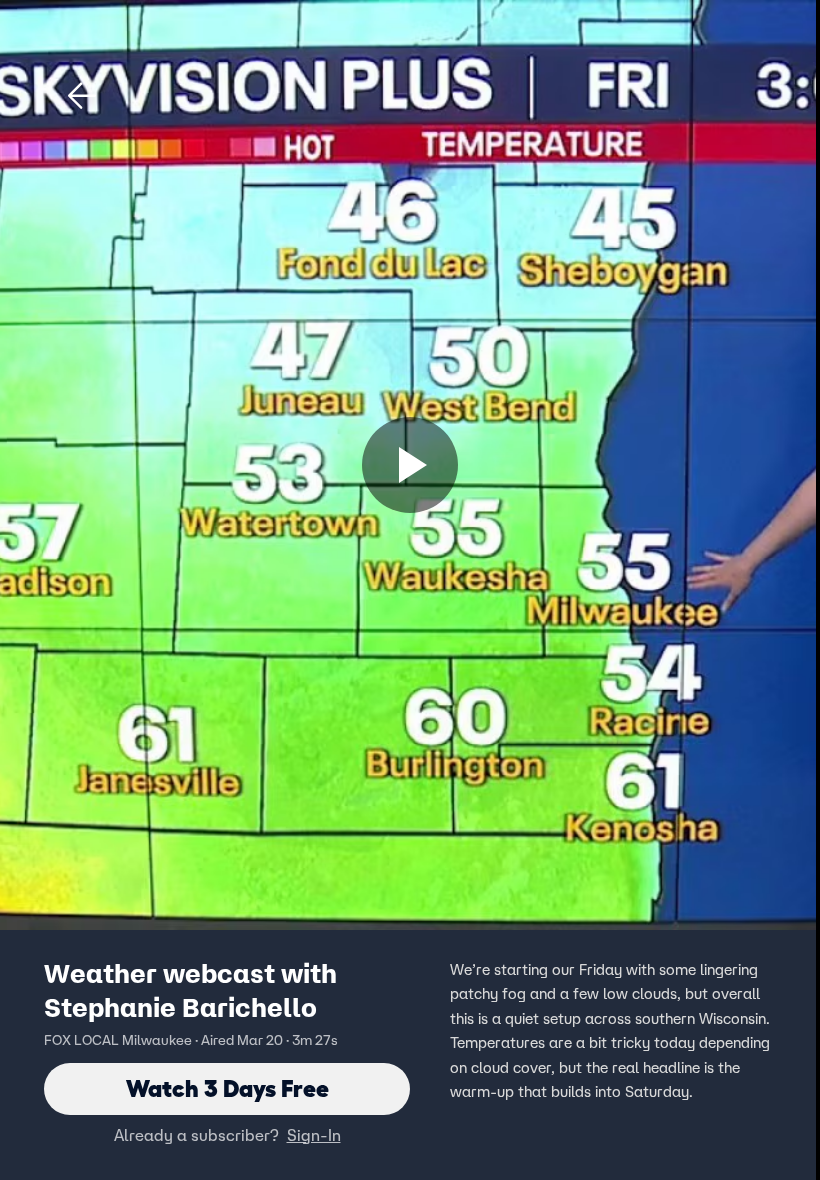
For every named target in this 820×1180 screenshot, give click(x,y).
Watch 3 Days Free (227, 1088)
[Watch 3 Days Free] (410, 465)
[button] (82, 96)
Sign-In (314, 1135)
